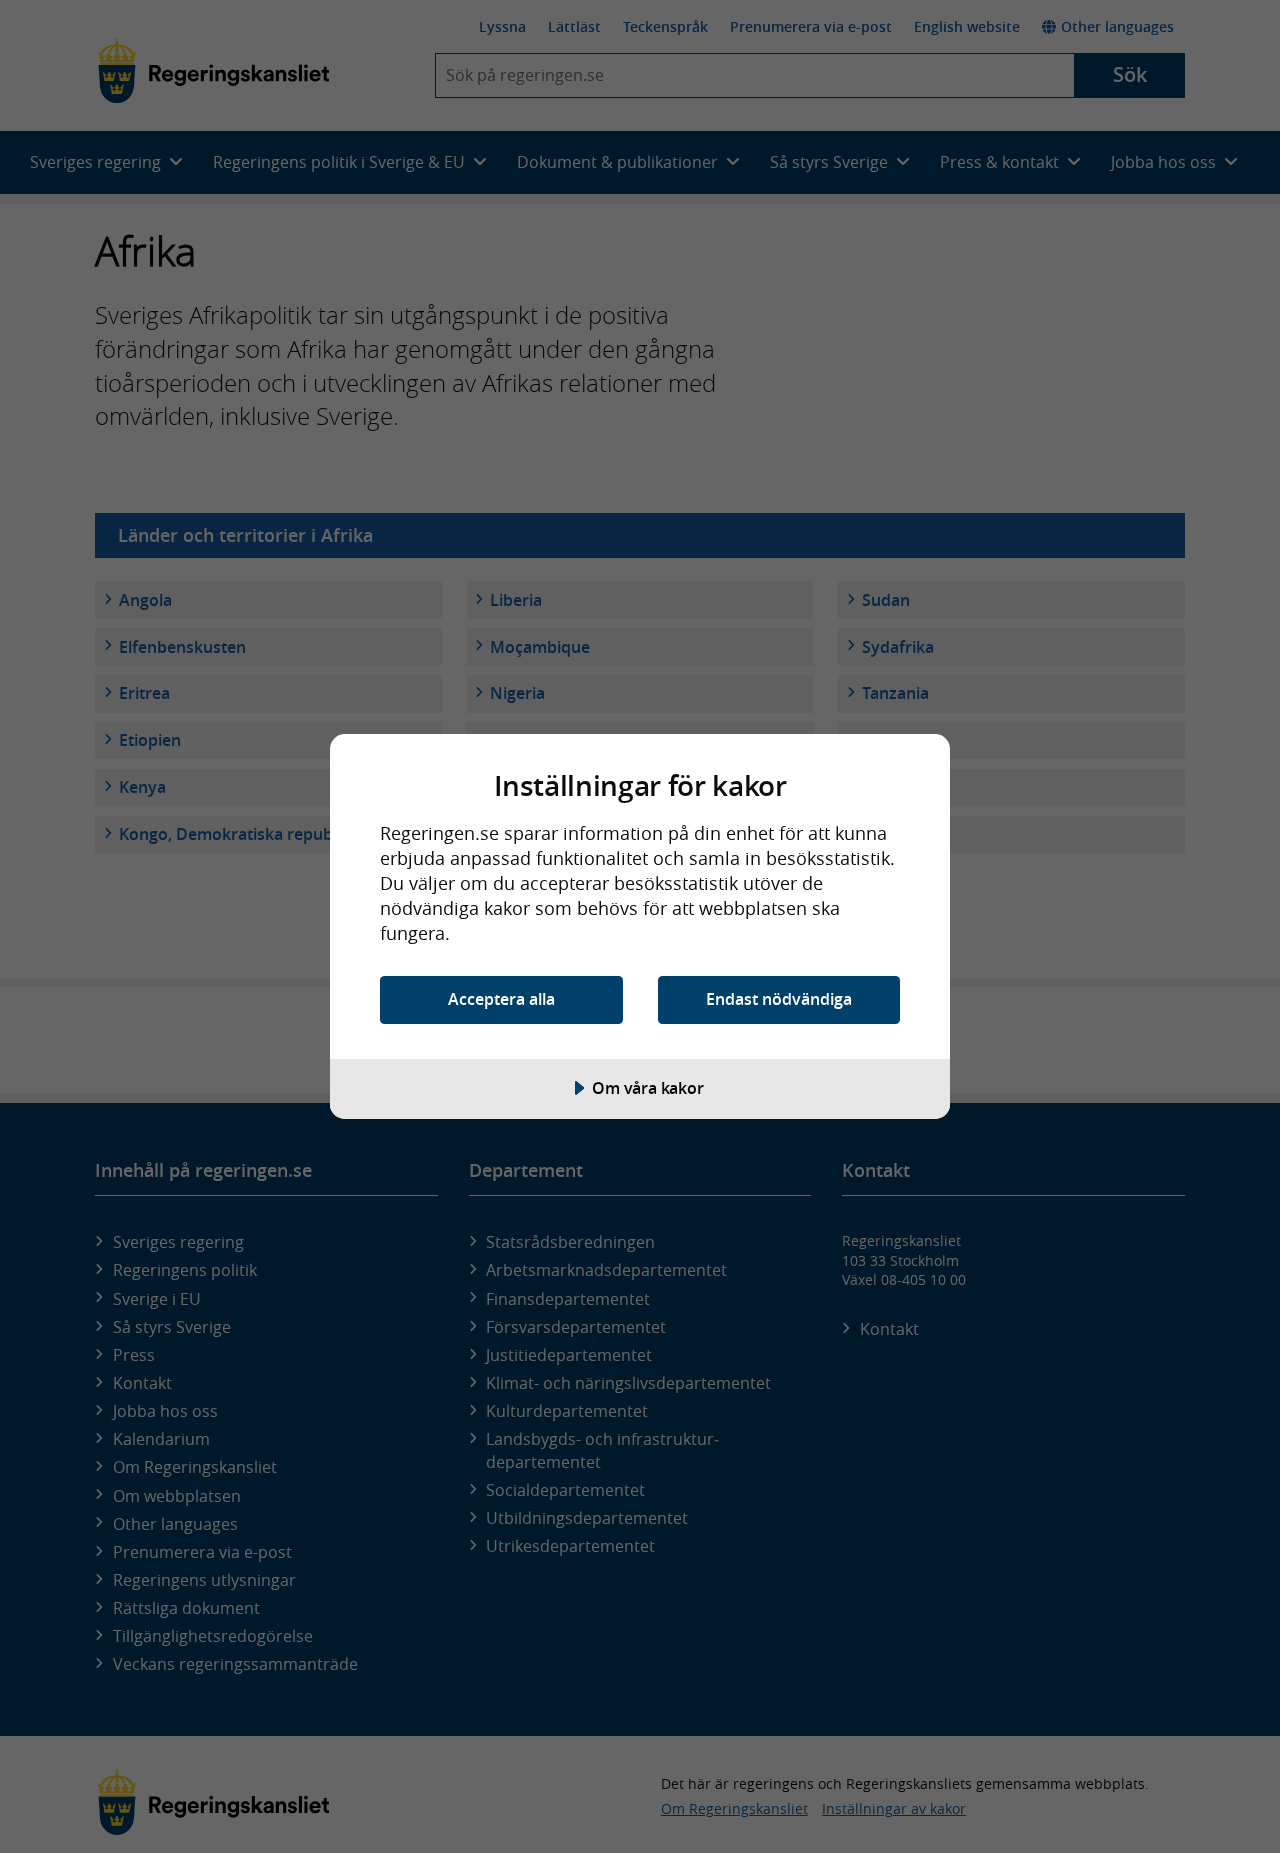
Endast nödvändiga (779, 999)
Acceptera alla (501, 999)
